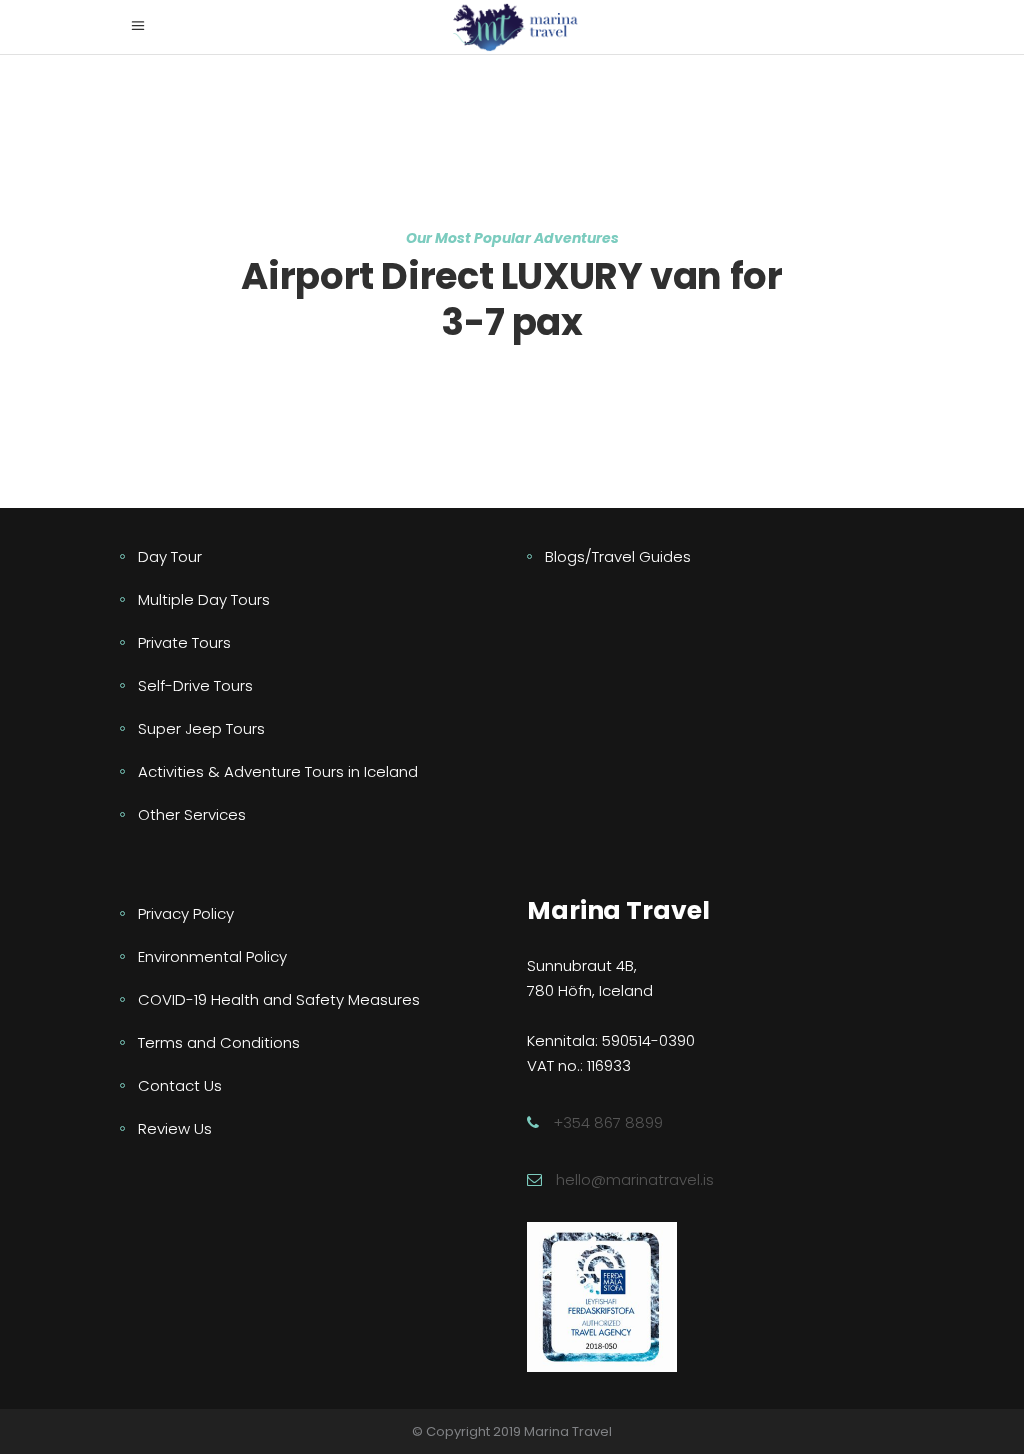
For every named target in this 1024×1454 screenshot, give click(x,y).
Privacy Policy (186, 913)
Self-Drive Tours (195, 685)
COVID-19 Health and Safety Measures (279, 999)
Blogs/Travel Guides (618, 556)
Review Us (175, 1128)
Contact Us (180, 1085)
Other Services (192, 814)
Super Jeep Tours (201, 728)
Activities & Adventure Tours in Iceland (278, 771)
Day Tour (170, 556)
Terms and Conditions (219, 1042)
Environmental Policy (212, 956)
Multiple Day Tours (204, 599)
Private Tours (184, 642)
